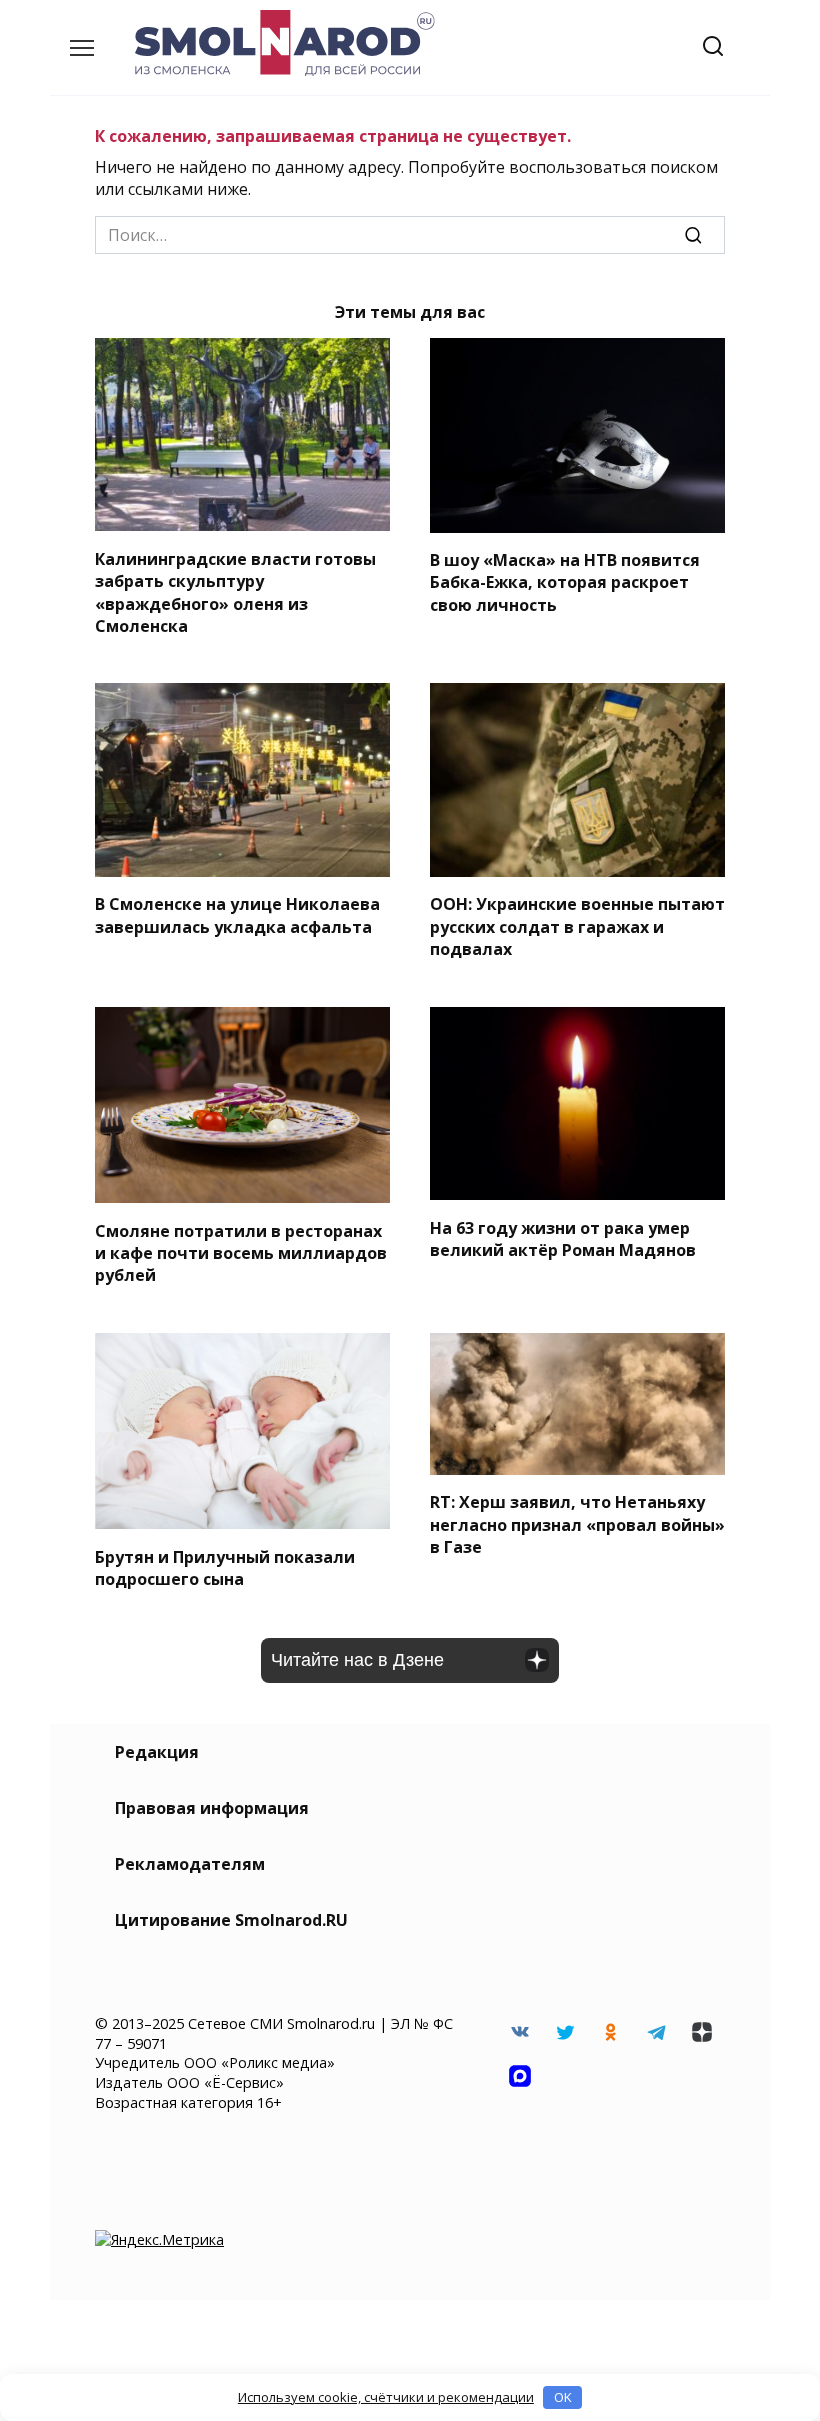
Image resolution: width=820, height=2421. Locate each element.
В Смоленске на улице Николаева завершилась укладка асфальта (237, 915)
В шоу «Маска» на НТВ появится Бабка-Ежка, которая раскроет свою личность (565, 582)
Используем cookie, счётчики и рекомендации (386, 2397)
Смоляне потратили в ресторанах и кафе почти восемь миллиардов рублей (241, 1252)
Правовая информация (212, 1808)
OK (563, 2397)
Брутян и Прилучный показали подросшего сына (225, 1567)
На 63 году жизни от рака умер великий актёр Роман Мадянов (563, 1238)
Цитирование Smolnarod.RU (231, 1920)
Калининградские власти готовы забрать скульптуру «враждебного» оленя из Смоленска (235, 591)
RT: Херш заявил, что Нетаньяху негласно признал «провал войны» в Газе (577, 1524)
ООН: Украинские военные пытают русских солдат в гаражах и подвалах (577, 926)
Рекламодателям (190, 1864)
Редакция (157, 1752)
